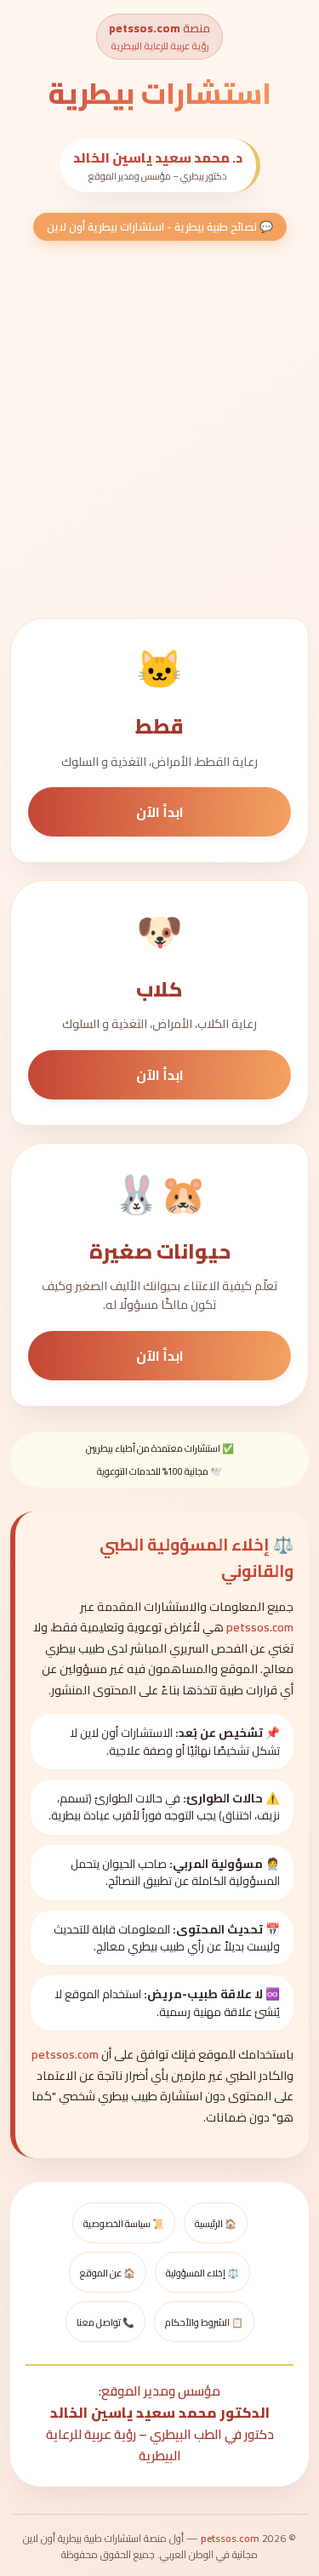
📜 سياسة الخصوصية (124, 2223)
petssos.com (145, 28)
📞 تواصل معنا (105, 2322)
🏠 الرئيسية (216, 2223)
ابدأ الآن (160, 812)
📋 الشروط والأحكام (204, 2322)
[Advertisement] (159, 428)
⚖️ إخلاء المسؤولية (202, 2273)
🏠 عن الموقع (108, 2273)
